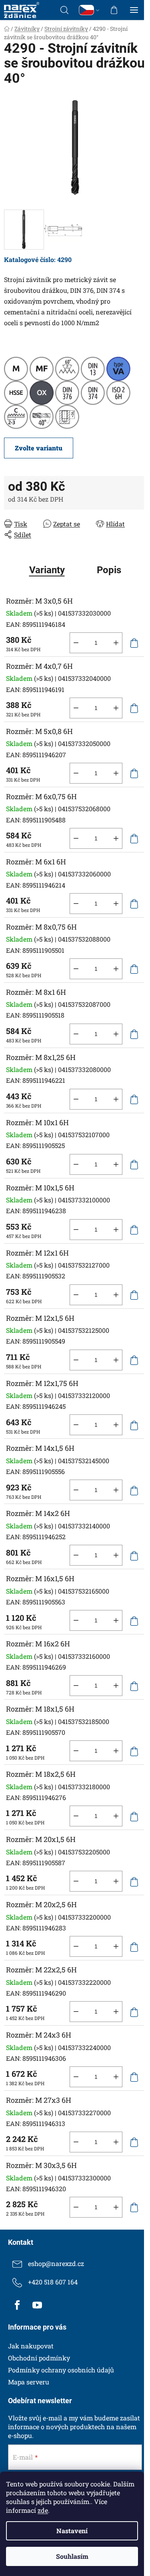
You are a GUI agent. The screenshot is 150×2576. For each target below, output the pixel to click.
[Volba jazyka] (89, 10)
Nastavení (72, 2531)
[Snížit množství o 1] (76, 643)
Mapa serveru (29, 2382)
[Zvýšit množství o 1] (116, 643)
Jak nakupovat (31, 2346)
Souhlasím (72, 2556)
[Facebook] (17, 2305)
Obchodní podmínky (39, 2358)
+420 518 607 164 (53, 2282)
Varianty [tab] (47, 570)
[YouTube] (37, 2305)
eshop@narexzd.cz (56, 2263)
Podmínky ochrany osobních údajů (61, 2370)
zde (43, 2510)
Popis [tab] (109, 570)
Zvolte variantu (39, 448)
